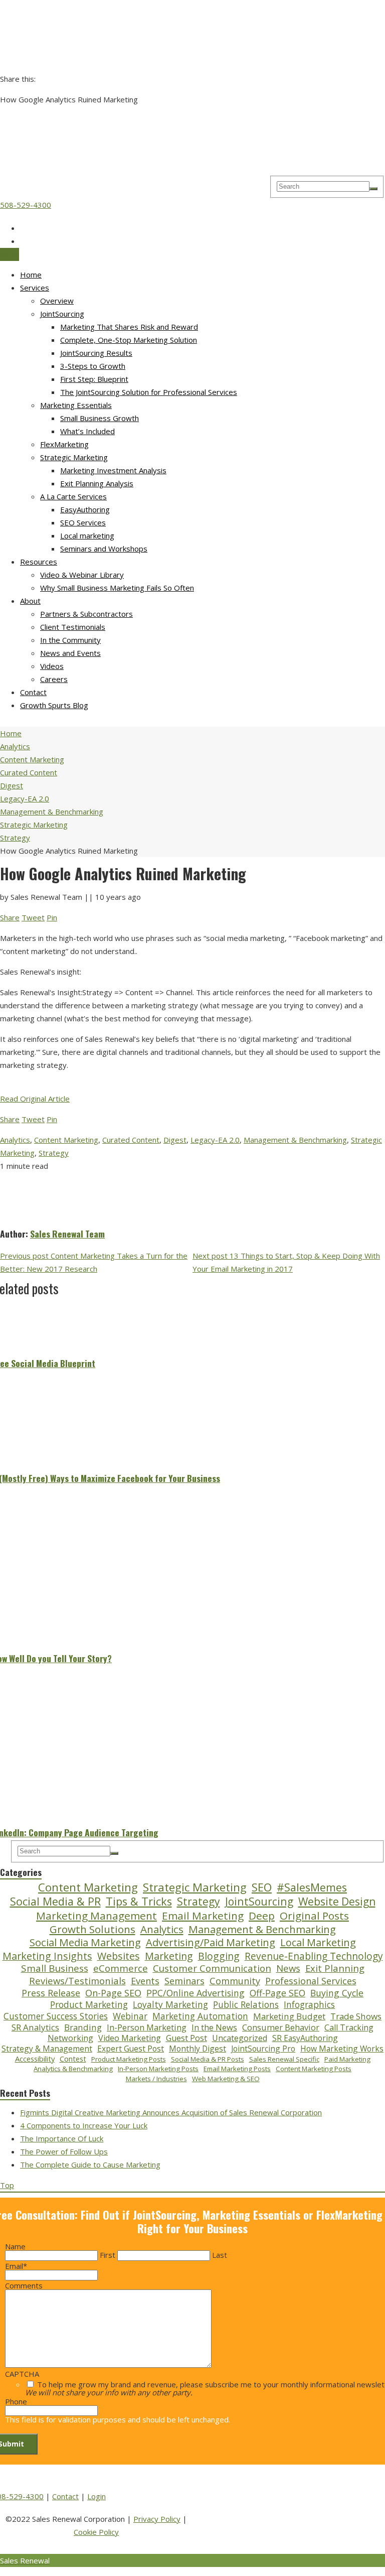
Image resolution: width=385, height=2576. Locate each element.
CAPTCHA (22, 2374)
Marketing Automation (200, 2016)
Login (97, 2496)
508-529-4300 (26, 205)
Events (145, 1981)
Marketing (169, 1956)
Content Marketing (66, 1140)
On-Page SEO (113, 1993)
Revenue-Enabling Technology (314, 1956)
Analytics (15, 1140)
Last (220, 2255)
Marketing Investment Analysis (113, 470)
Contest (73, 2059)
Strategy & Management (47, 2049)
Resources (39, 562)
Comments (24, 2285)
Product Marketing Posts (129, 2059)
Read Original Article (35, 1099)
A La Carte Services (73, 496)
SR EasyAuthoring (305, 2038)
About (30, 601)
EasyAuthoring (85, 509)
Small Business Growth (100, 418)
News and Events (70, 653)
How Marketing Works (342, 2049)
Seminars (184, 1981)
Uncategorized (240, 2038)
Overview (57, 301)
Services (35, 288)
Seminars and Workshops (104, 549)
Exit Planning (335, 1968)
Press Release (51, 1993)
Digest (175, 1140)
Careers (54, 679)
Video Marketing (130, 2038)
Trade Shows (356, 2016)
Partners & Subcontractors (86, 614)
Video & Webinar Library (82, 575)
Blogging (219, 1956)
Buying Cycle (337, 1993)
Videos (52, 666)
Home (31, 275)
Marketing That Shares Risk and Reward (129, 327)
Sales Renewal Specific (284, 2059)
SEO (262, 1887)
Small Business (55, 1969)
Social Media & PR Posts (208, 2059)
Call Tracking (349, 2028)
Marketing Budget (289, 2016)
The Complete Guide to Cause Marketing (90, 2164)
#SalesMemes (312, 1887)
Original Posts (314, 1916)
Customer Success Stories (56, 2016)
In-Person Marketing (147, 2027)
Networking (70, 2038)
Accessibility (35, 2059)
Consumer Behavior (281, 2027)
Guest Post (186, 2038)
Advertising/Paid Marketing (211, 1943)
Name (15, 2246)
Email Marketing (203, 1916)
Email (16, 2266)
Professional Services (311, 1981)
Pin (52, 917)
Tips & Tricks (139, 1902)
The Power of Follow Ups (64, 2151)
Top (7, 2185)
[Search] (373, 189)
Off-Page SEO (277, 1993)
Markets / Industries (156, 2079)
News (288, 1968)
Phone (16, 2401)
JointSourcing (62, 314)
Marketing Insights (47, 1956)
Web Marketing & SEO (226, 2079)
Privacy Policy (157, 2519)
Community (235, 1981)
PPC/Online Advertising (196, 1993)
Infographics (309, 2005)
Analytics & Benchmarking (73, 2069)
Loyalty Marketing (170, 2005)
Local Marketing (318, 1943)
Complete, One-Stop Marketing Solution (129, 340)
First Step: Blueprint (94, 379)
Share (10, 917)
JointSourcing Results (96, 353)
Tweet (33, 917)
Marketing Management (97, 1916)
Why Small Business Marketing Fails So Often (117, 588)
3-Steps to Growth (93, 366)
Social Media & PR (55, 1902)
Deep (262, 1916)
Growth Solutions (92, 1929)
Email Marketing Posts (237, 2069)
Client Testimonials (73, 627)
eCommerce (121, 1968)
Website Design (337, 1901)
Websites (119, 1956)
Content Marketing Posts (314, 2069)
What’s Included (87, 431)
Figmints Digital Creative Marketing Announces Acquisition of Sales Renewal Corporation (171, 2112)
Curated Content (131, 1140)
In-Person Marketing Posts (158, 2069)
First (108, 2255)
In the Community (70, 640)
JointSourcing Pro (263, 2049)
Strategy (54, 1153)
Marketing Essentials (76, 405)
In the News (214, 2027)
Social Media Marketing (85, 1942)
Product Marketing (89, 2005)
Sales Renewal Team (67, 1234)
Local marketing (87, 535)
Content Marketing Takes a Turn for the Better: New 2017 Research (94, 1262)
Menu (10, 254)
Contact (33, 692)
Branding (83, 2027)
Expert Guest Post (131, 2049)
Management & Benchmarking (295, 1140)
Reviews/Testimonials (77, 1981)
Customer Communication (212, 1968)
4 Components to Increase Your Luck (84, 2125)
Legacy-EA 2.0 (215, 1140)
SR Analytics (35, 2027)
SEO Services (83, 522)
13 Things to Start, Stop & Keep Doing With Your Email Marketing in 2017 (286, 1262)
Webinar (130, 2016)
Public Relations (246, 2005)
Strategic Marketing (74, 457)
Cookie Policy (96, 2532)
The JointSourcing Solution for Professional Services (149, 392)
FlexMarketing (64, 444)
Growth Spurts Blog (54, 705)
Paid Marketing (347, 2059)
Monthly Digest (198, 2049)
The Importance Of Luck (62, 2138)
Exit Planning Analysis (97, 483)
